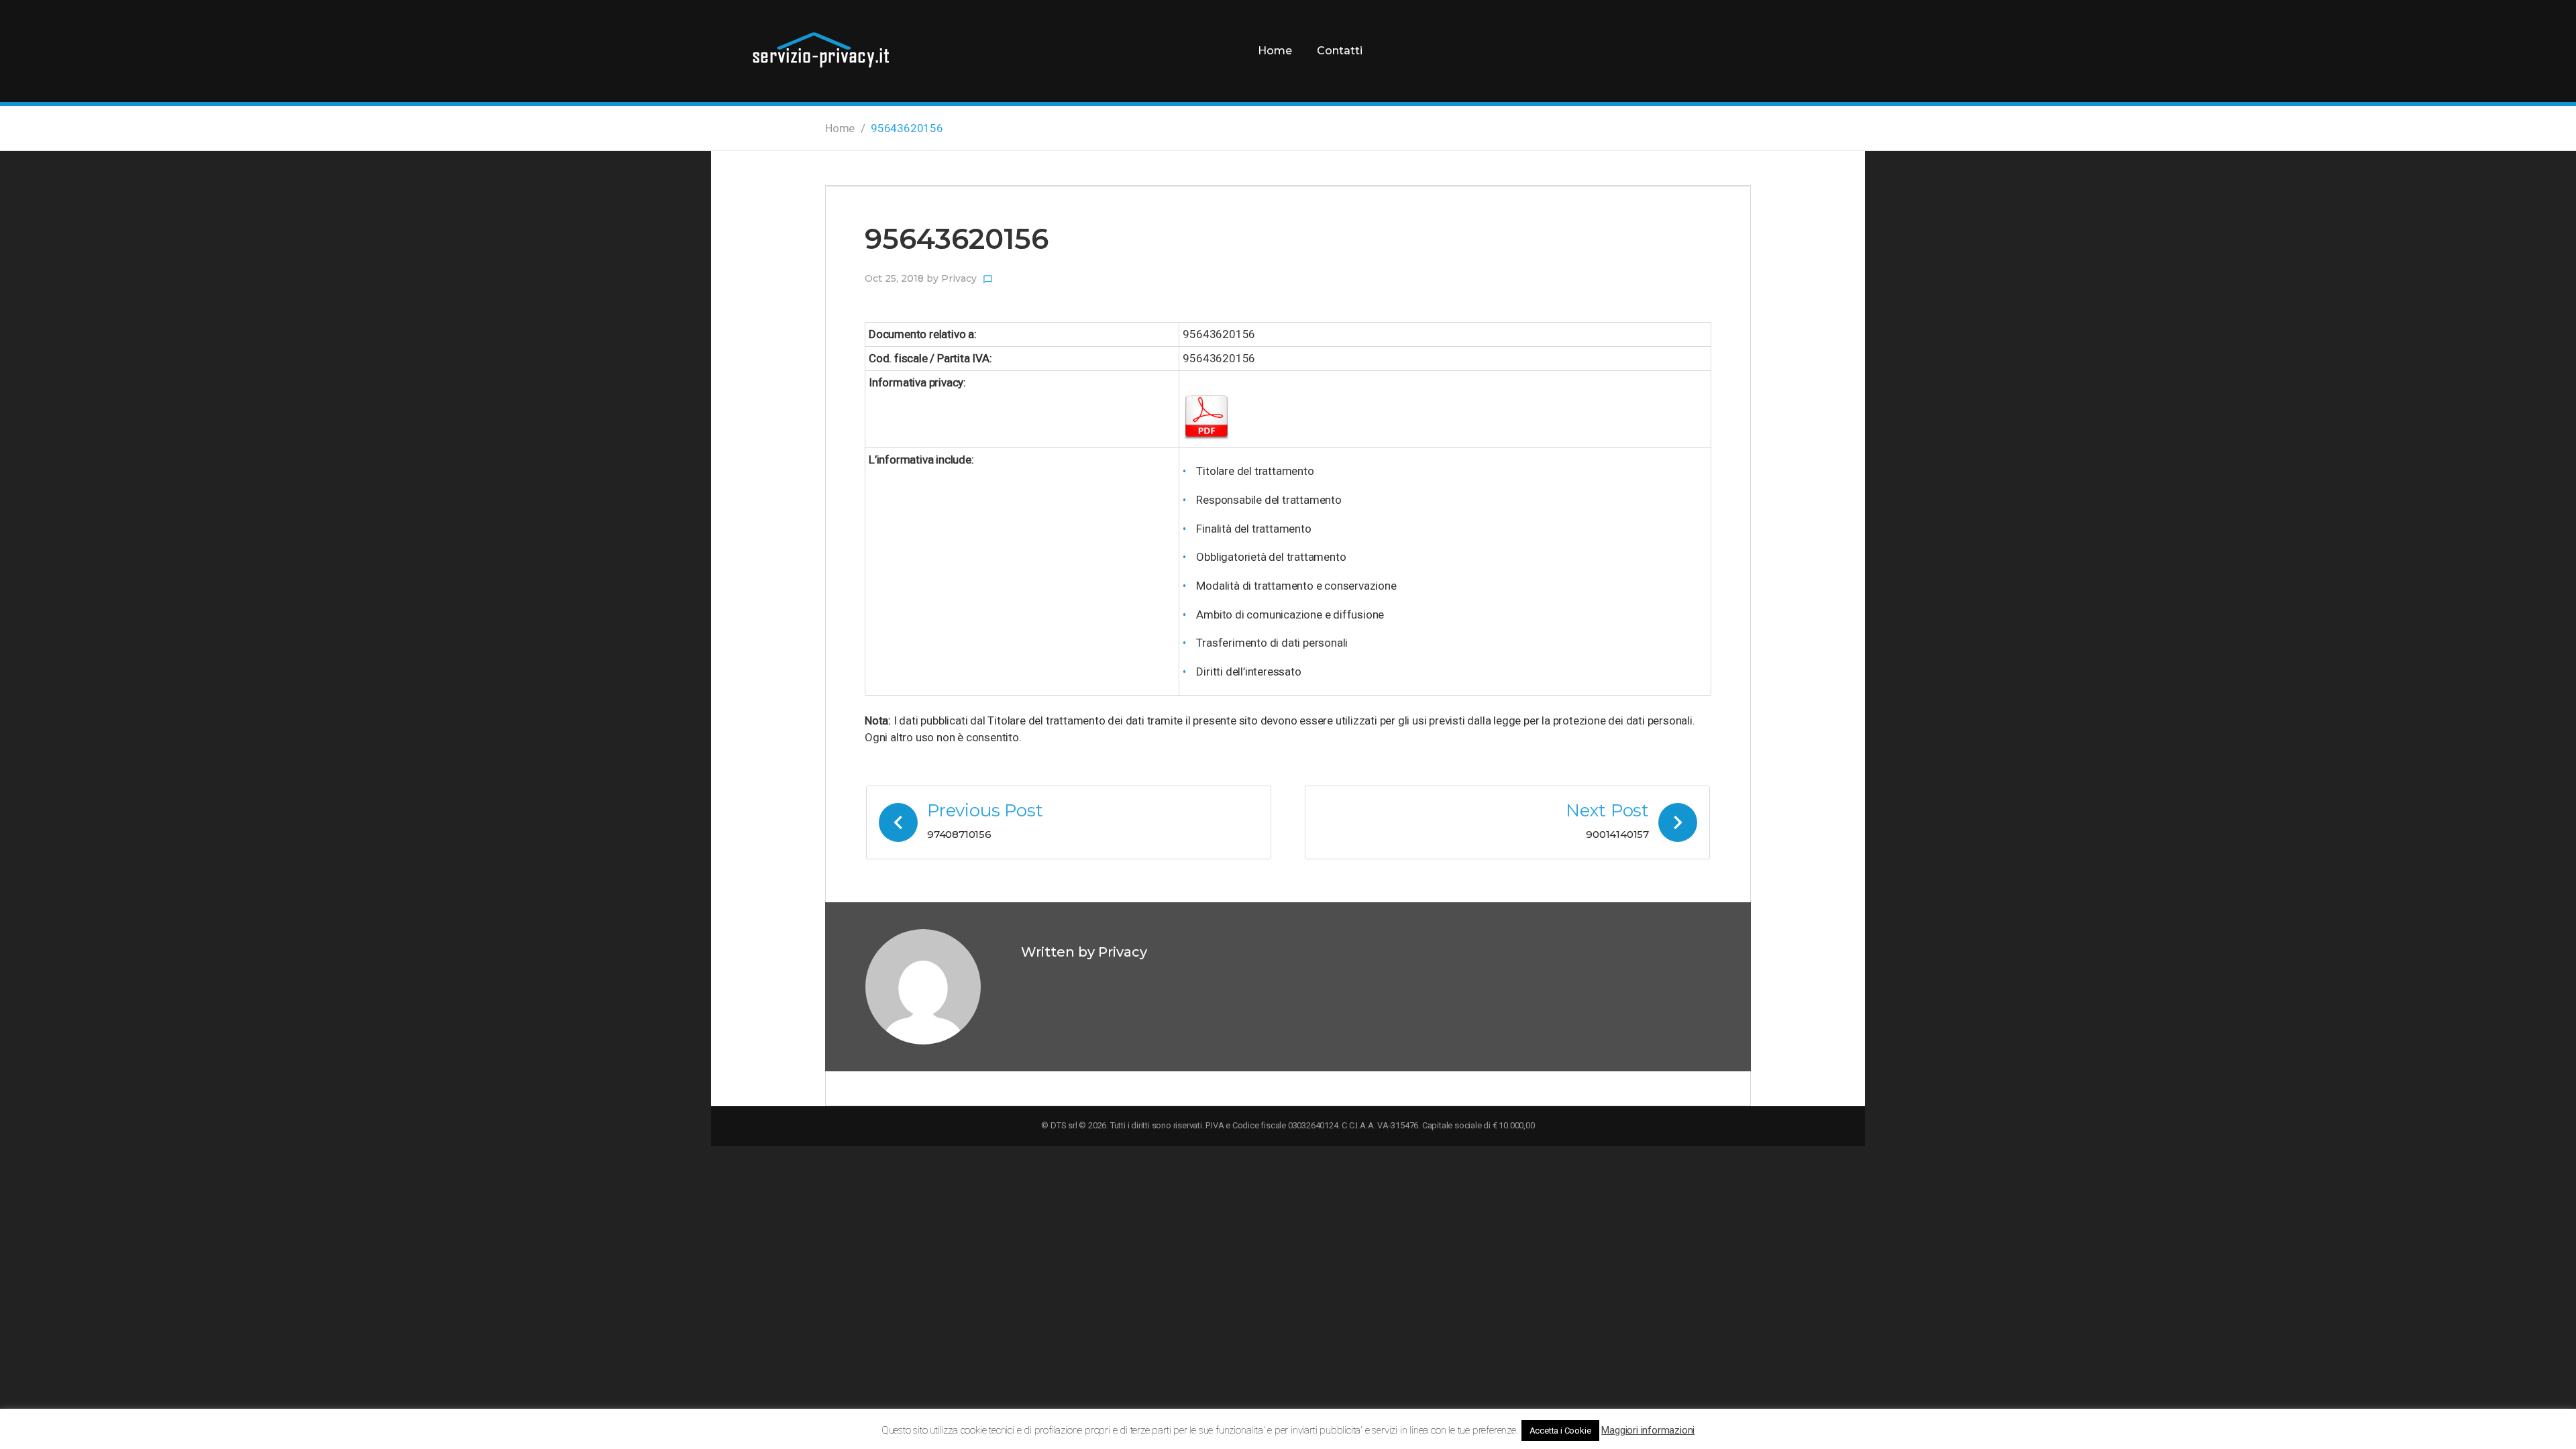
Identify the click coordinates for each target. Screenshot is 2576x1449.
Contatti (1340, 51)
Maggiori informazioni (1648, 1430)
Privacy (959, 278)
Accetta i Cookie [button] (1560, 1431)
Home (1275, 51)
